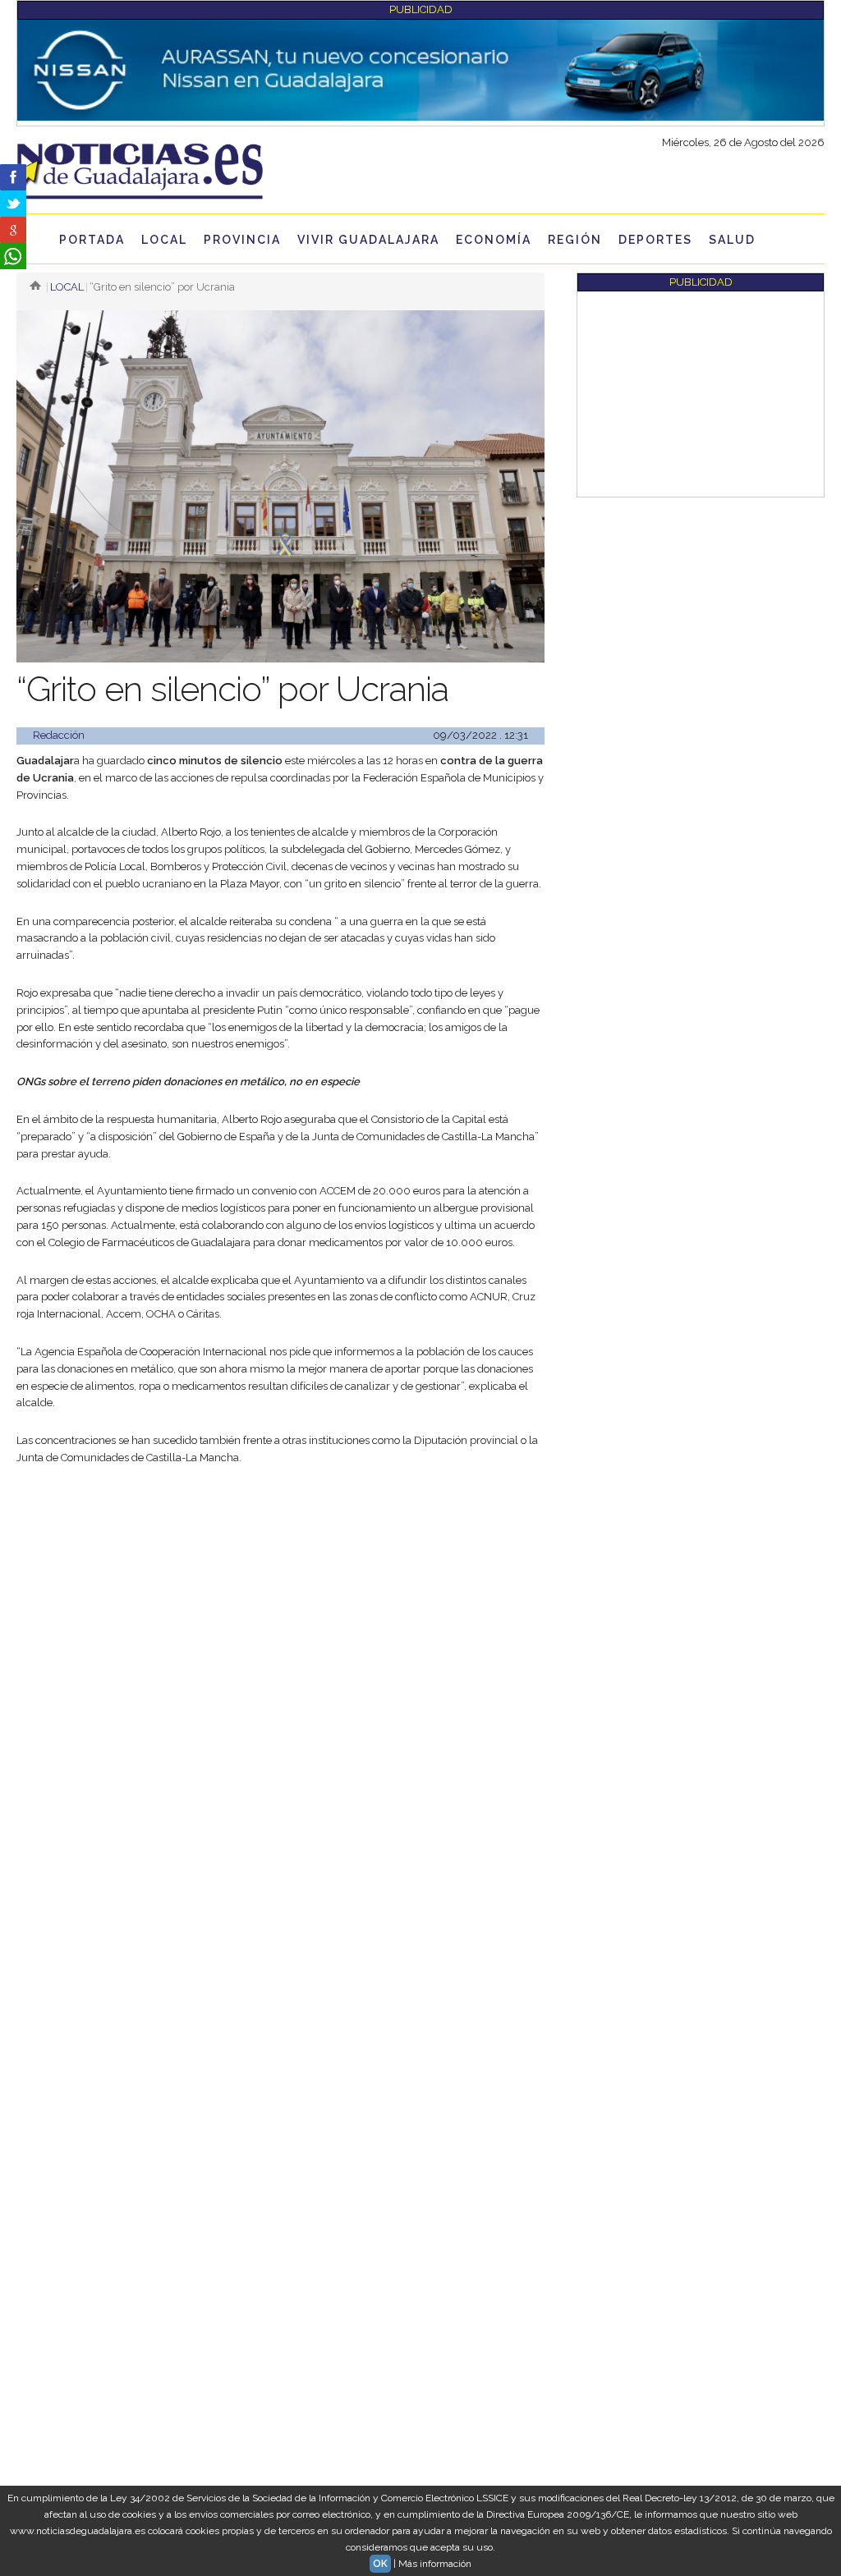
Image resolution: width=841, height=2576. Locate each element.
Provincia (242, 240)
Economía (494, 240)
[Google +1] (13, 230)
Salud (732, 240)
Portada (92, 240)
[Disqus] (280, 1923)
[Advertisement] (280, 1602)
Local (164, 240)
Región (575, 240)
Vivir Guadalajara (368, 240)
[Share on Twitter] (13, 204)
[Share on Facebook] (13, 177)
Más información (435, 2564)
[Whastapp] (13, 256)
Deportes (655, 240)
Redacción (59, 735)
